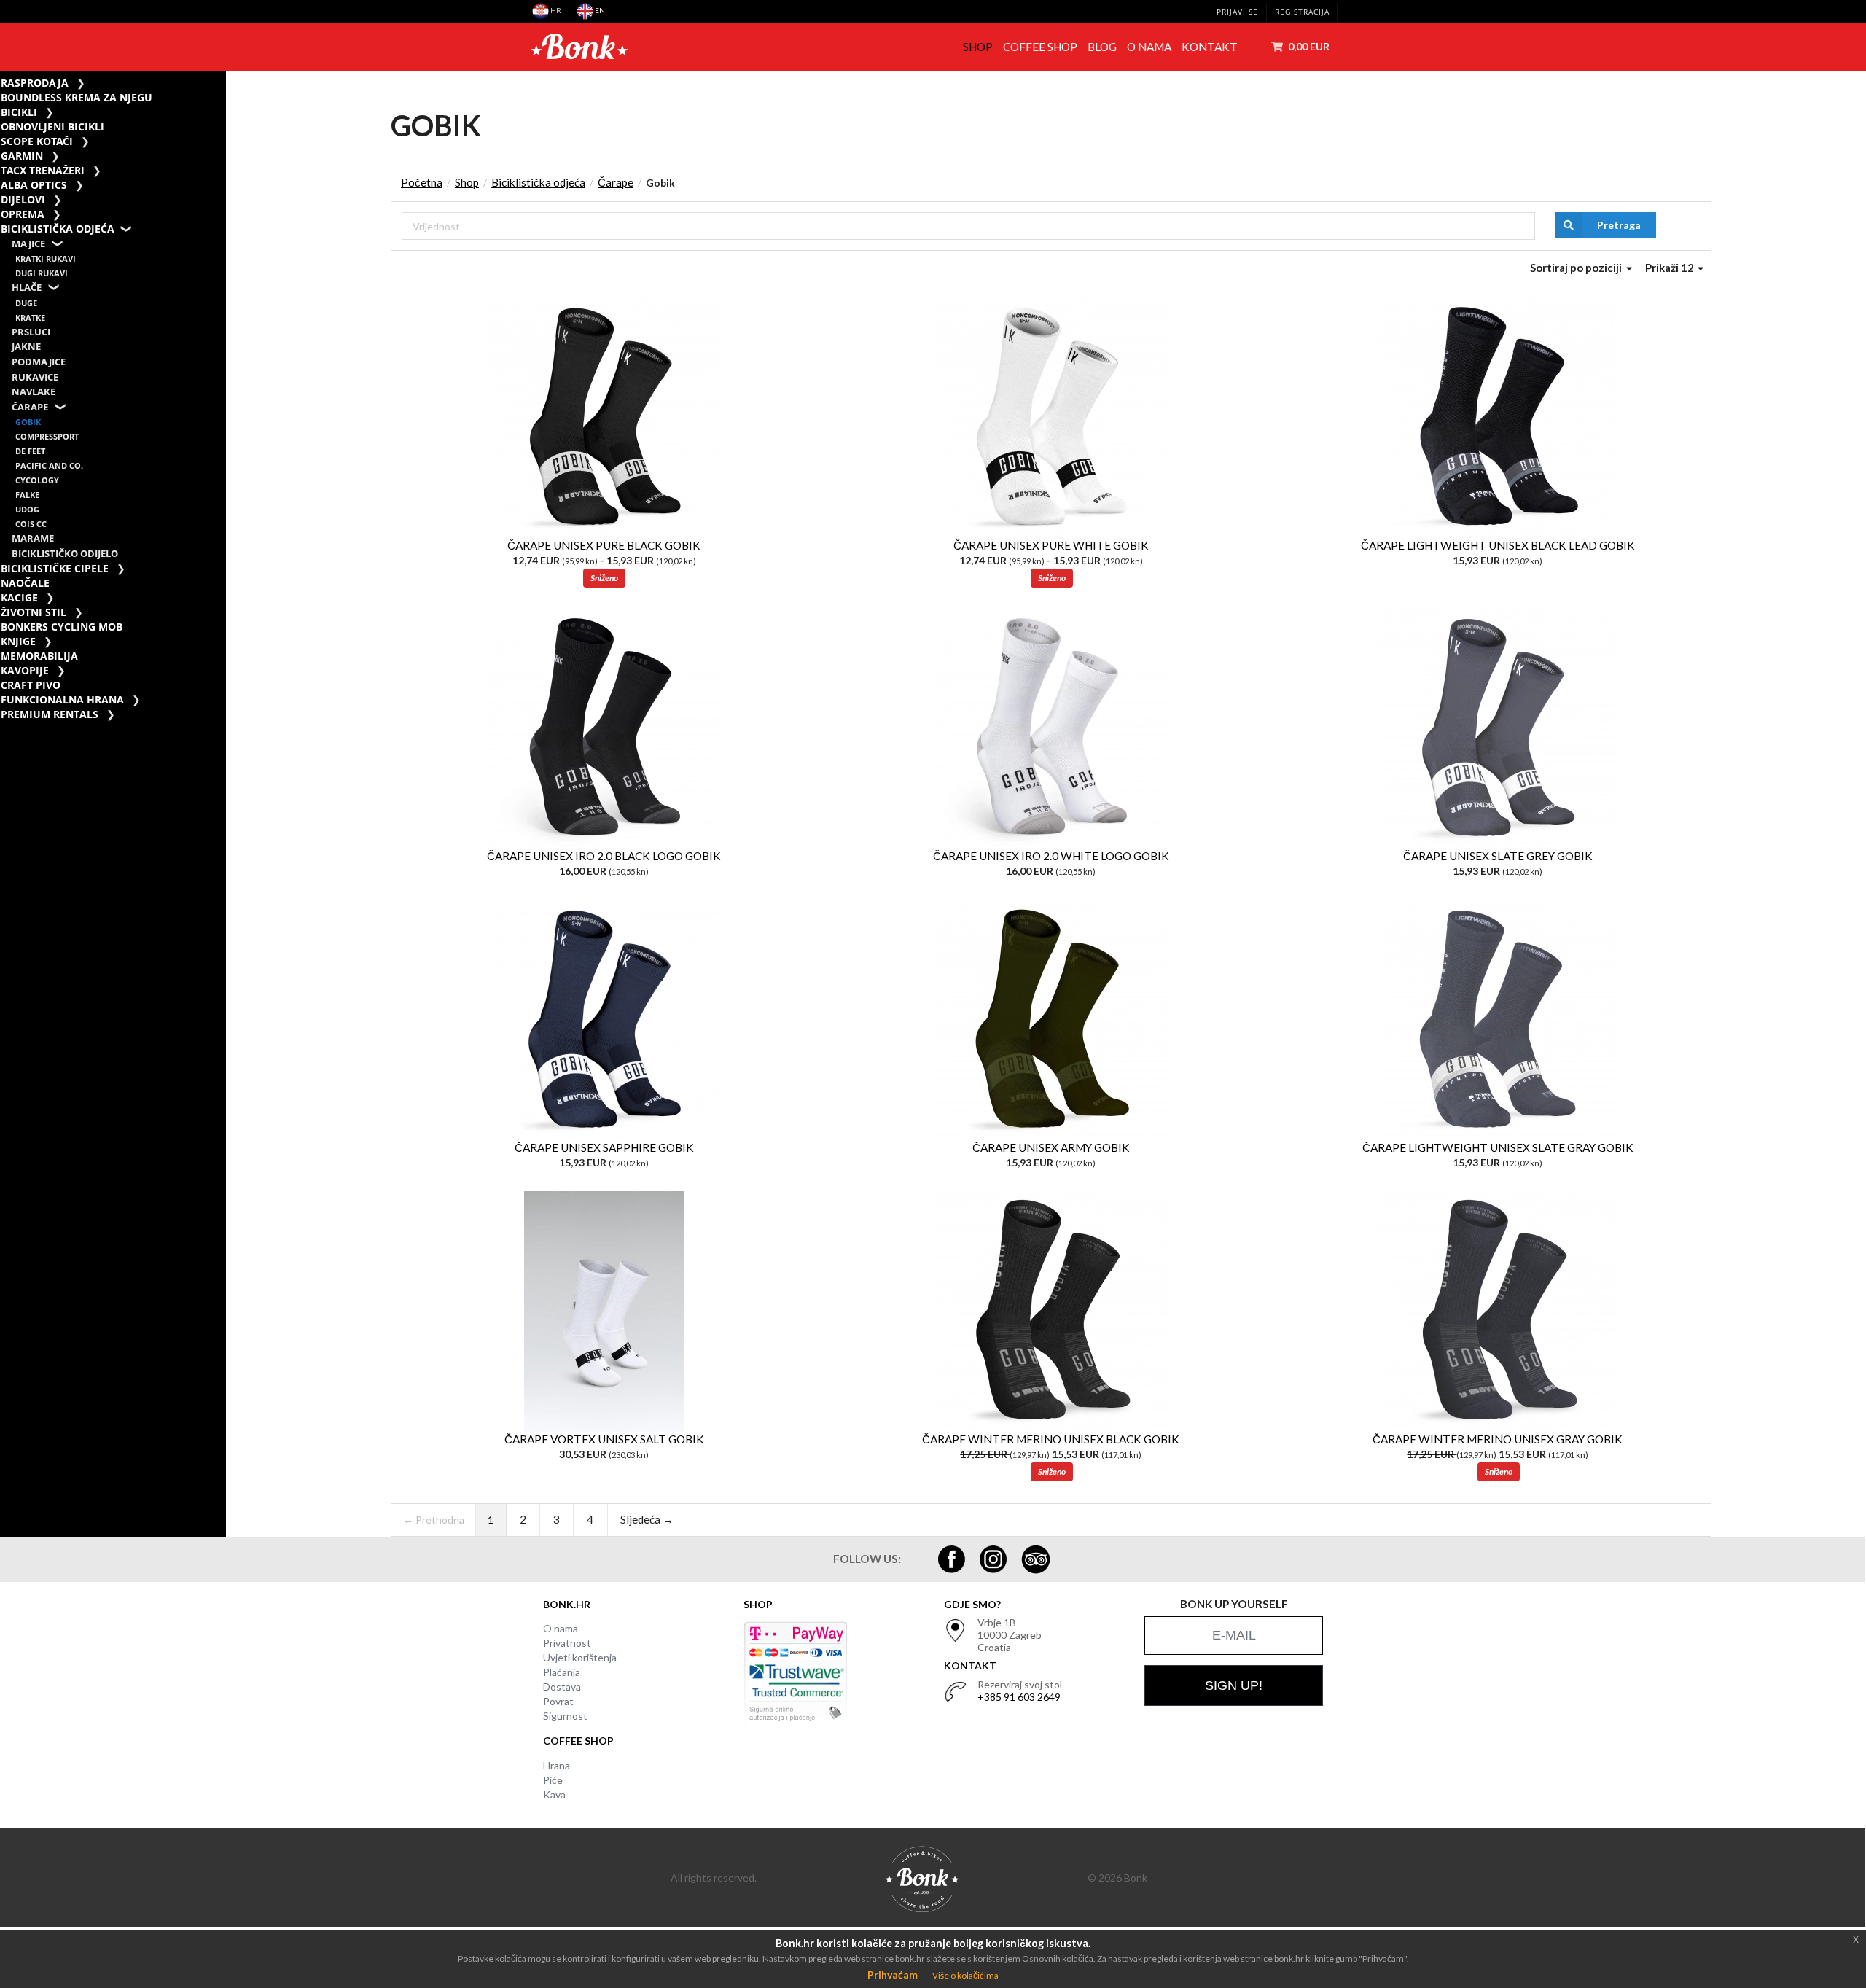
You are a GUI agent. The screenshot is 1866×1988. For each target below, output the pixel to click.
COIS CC (31, 524)
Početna (422, 182)
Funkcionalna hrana (62, 699)
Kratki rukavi (46, 258)
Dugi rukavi (42, 273)
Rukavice (35, 377)
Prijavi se (1237, 12)
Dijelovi (23, 199)
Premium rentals (50, 714)
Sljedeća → (647, 1519)
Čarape (30, 407)
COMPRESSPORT (47, 436)
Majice (28, 244)
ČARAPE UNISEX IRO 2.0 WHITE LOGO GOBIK (1051, 856)
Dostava (562, 1687)
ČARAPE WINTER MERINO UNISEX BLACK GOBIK (1051, 1439)
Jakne (26, 347)
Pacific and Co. (49, 465)
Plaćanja (562, 1672)
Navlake (34, 392)
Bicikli (19, 112)
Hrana (557, 1765)
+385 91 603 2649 (1019, 1697)
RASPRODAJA (35, 83)
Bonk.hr (567, 1604)
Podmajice (39, 362)
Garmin (22, 156)
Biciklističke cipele (55, 568)
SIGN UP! (1234, 1685)
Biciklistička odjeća (58, 229)
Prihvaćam (893, 1975)
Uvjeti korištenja (580, 1657)
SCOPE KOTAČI (37, 141)
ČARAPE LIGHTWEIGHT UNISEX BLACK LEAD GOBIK (1498, 545)
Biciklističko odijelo (65, 554)
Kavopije (25, 670)
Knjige (18, 641)
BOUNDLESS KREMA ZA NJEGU (77, 97)
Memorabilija (39, 656)
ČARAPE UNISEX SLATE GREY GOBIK (1498, 856)
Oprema (23, 214)
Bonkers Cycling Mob (62, 627)
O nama (1149, 47)
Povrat (558, 1701)
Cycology (37, 480)
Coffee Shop (1040, 47)
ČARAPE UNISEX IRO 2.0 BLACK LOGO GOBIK (604, 856)
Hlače (27, 288)
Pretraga (1619, 225)
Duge (26, 303)
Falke (27, 495)
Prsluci (31, 332)
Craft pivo (31, 685)
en (599, 10)
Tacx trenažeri (43, 170)
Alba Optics (34, 185)
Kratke (30, 317)
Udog (27, 509)
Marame (33, 538)
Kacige (19, 597)
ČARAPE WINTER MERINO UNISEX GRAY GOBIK (1498, 1439)
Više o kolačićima (965, 1975)
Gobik (28, 422)
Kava (554, 1794)
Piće (553, 1780)
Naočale (25, 583)
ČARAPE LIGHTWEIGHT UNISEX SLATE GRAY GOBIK (1498, 1147)
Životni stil (34, 612)
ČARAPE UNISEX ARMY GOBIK (1051, 1147)
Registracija (1302, 12)
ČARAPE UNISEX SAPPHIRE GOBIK (604, 1147)
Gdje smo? (972, 1604)
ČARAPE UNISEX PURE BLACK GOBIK (604, 545)
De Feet (30, 451)
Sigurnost (565, 1716)
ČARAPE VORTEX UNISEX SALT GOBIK (604, 1439)
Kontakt (1210, 47)
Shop (978, 47)
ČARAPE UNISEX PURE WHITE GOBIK (1051, 545)
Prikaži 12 (1671, 268)
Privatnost (567, 1643)
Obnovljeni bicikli (52, 126)
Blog (1102, 47)
